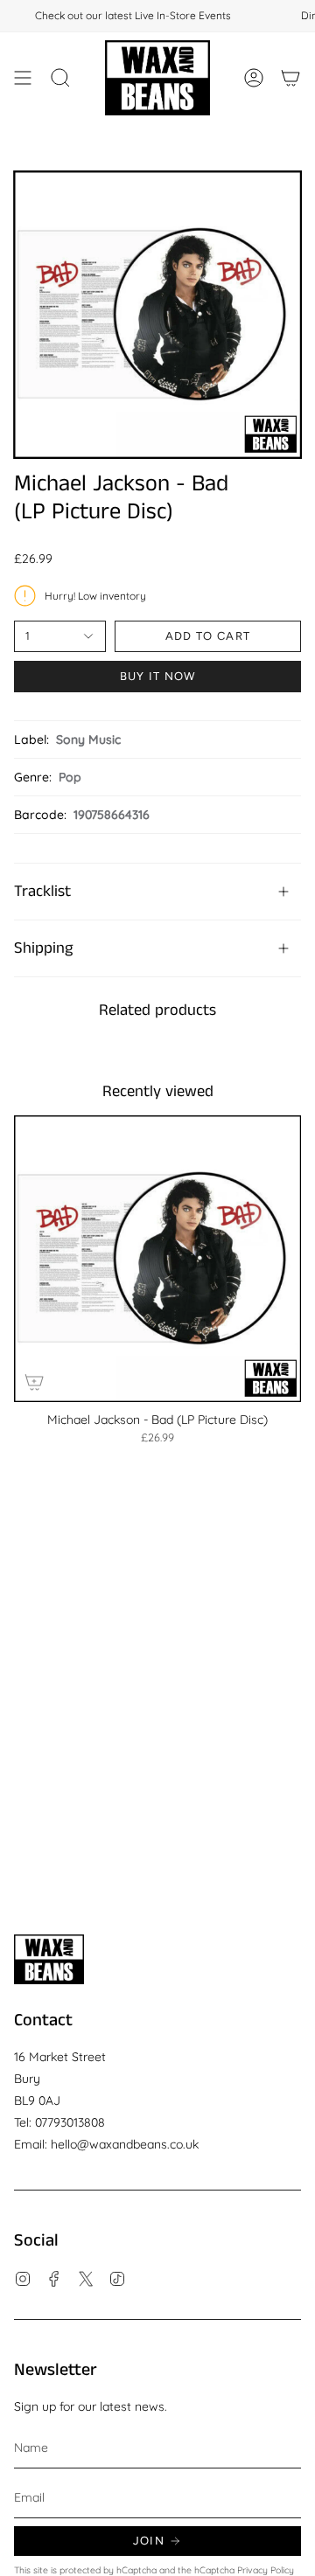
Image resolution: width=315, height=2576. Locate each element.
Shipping (43, 948)
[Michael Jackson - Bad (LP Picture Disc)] (157, 1259)
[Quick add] (34, 1382)
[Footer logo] (49, 1959)
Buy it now (158, 676)
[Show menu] (23, 78)
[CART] (290, 78)
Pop (70, 777)
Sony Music (88, 739)
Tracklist (42, 892)
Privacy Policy (266, 2570)
